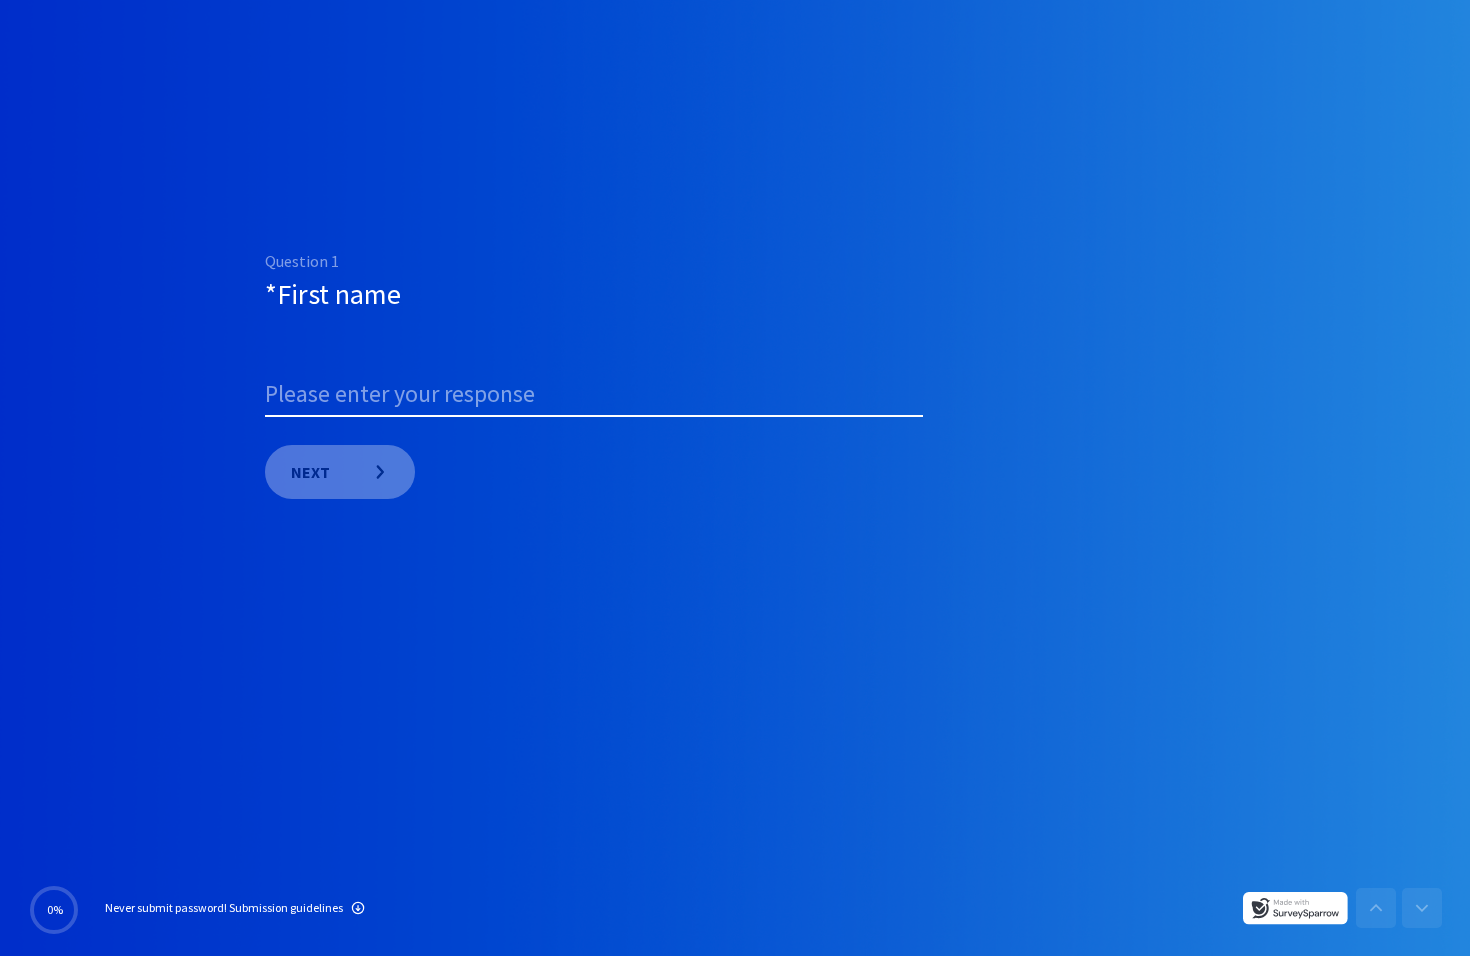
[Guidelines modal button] (358, 909)
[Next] (1422, 908)
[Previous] (1376, 908)
